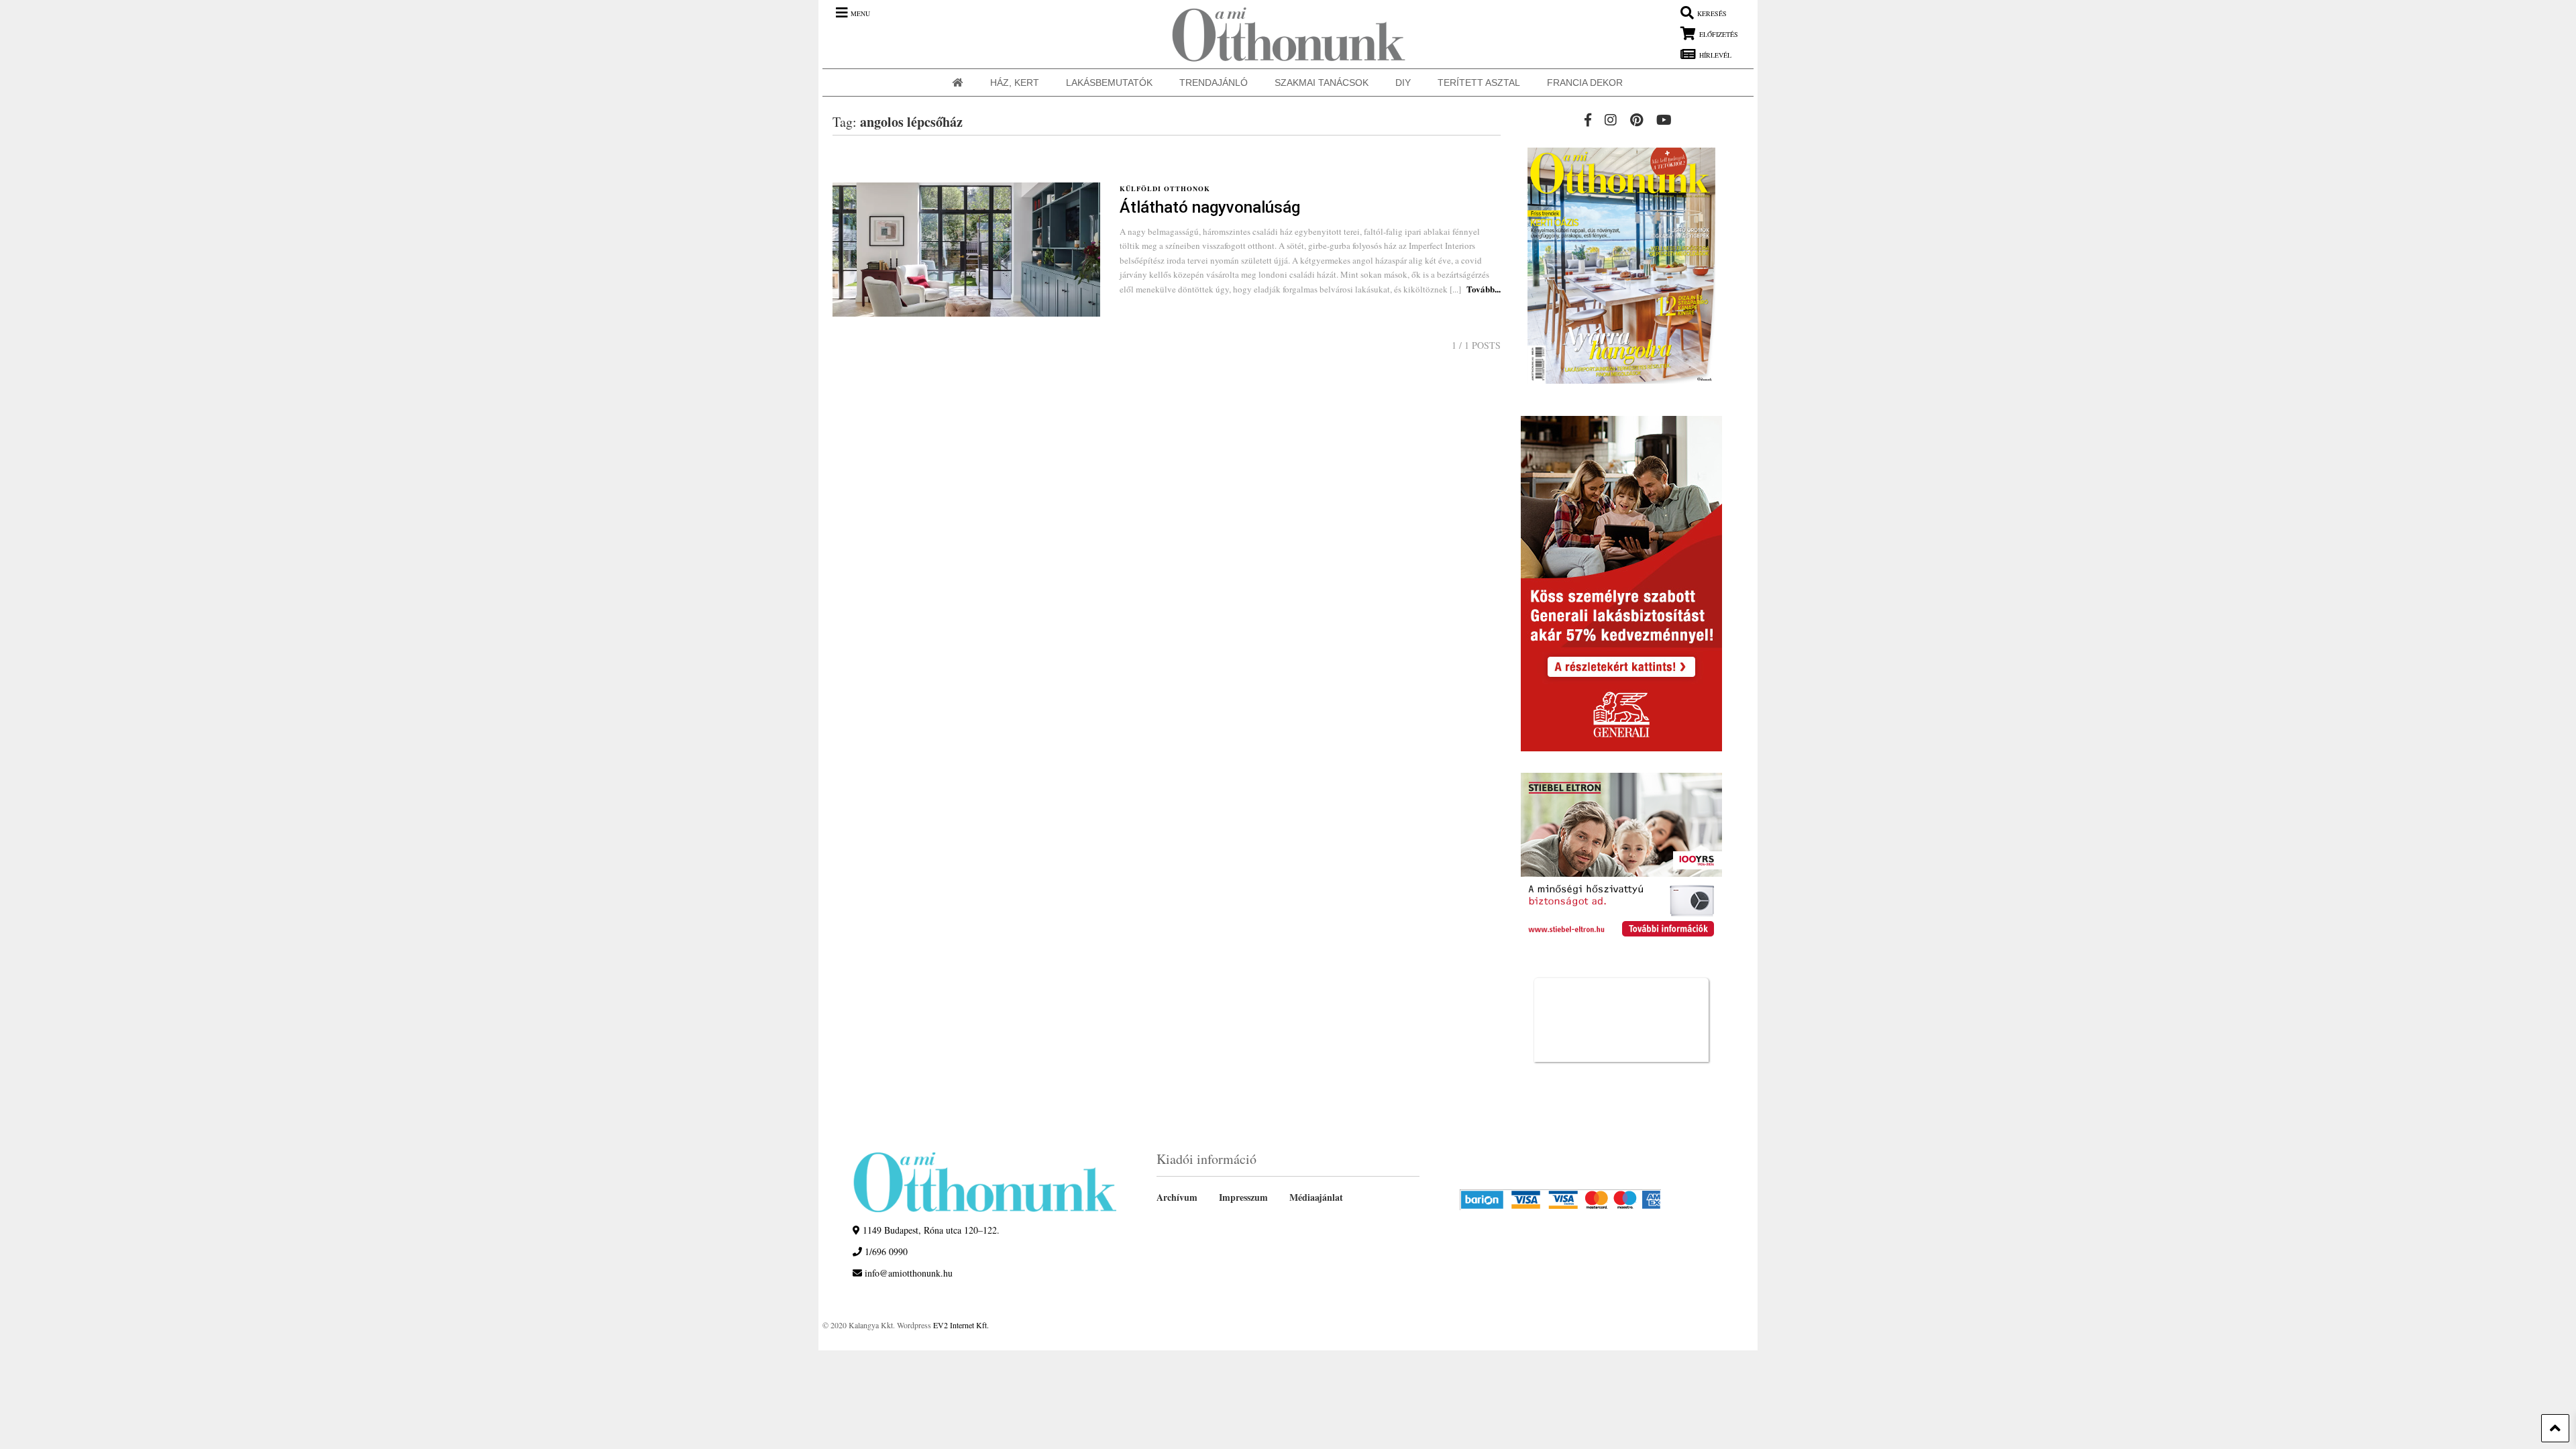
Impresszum (1243, 1197)
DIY (1403, 83)
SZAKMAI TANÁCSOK (1322, 83)
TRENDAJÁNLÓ (1214, 83)
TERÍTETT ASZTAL (1479, 83)
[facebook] (1588, 120)
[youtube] (1664, 120)
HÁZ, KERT (1015, 83)
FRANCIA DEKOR (1585, 83)
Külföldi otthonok (1165, 189)
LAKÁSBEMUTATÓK (1109, 83)
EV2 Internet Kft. (961, 1325)
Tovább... (1484, 289)
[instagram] (1611, 120)
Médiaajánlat (1316, 1197)
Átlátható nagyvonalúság (1210, 207)
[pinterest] (1636, 120)
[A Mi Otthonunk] (1282, 34)
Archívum (1177, 1197)
